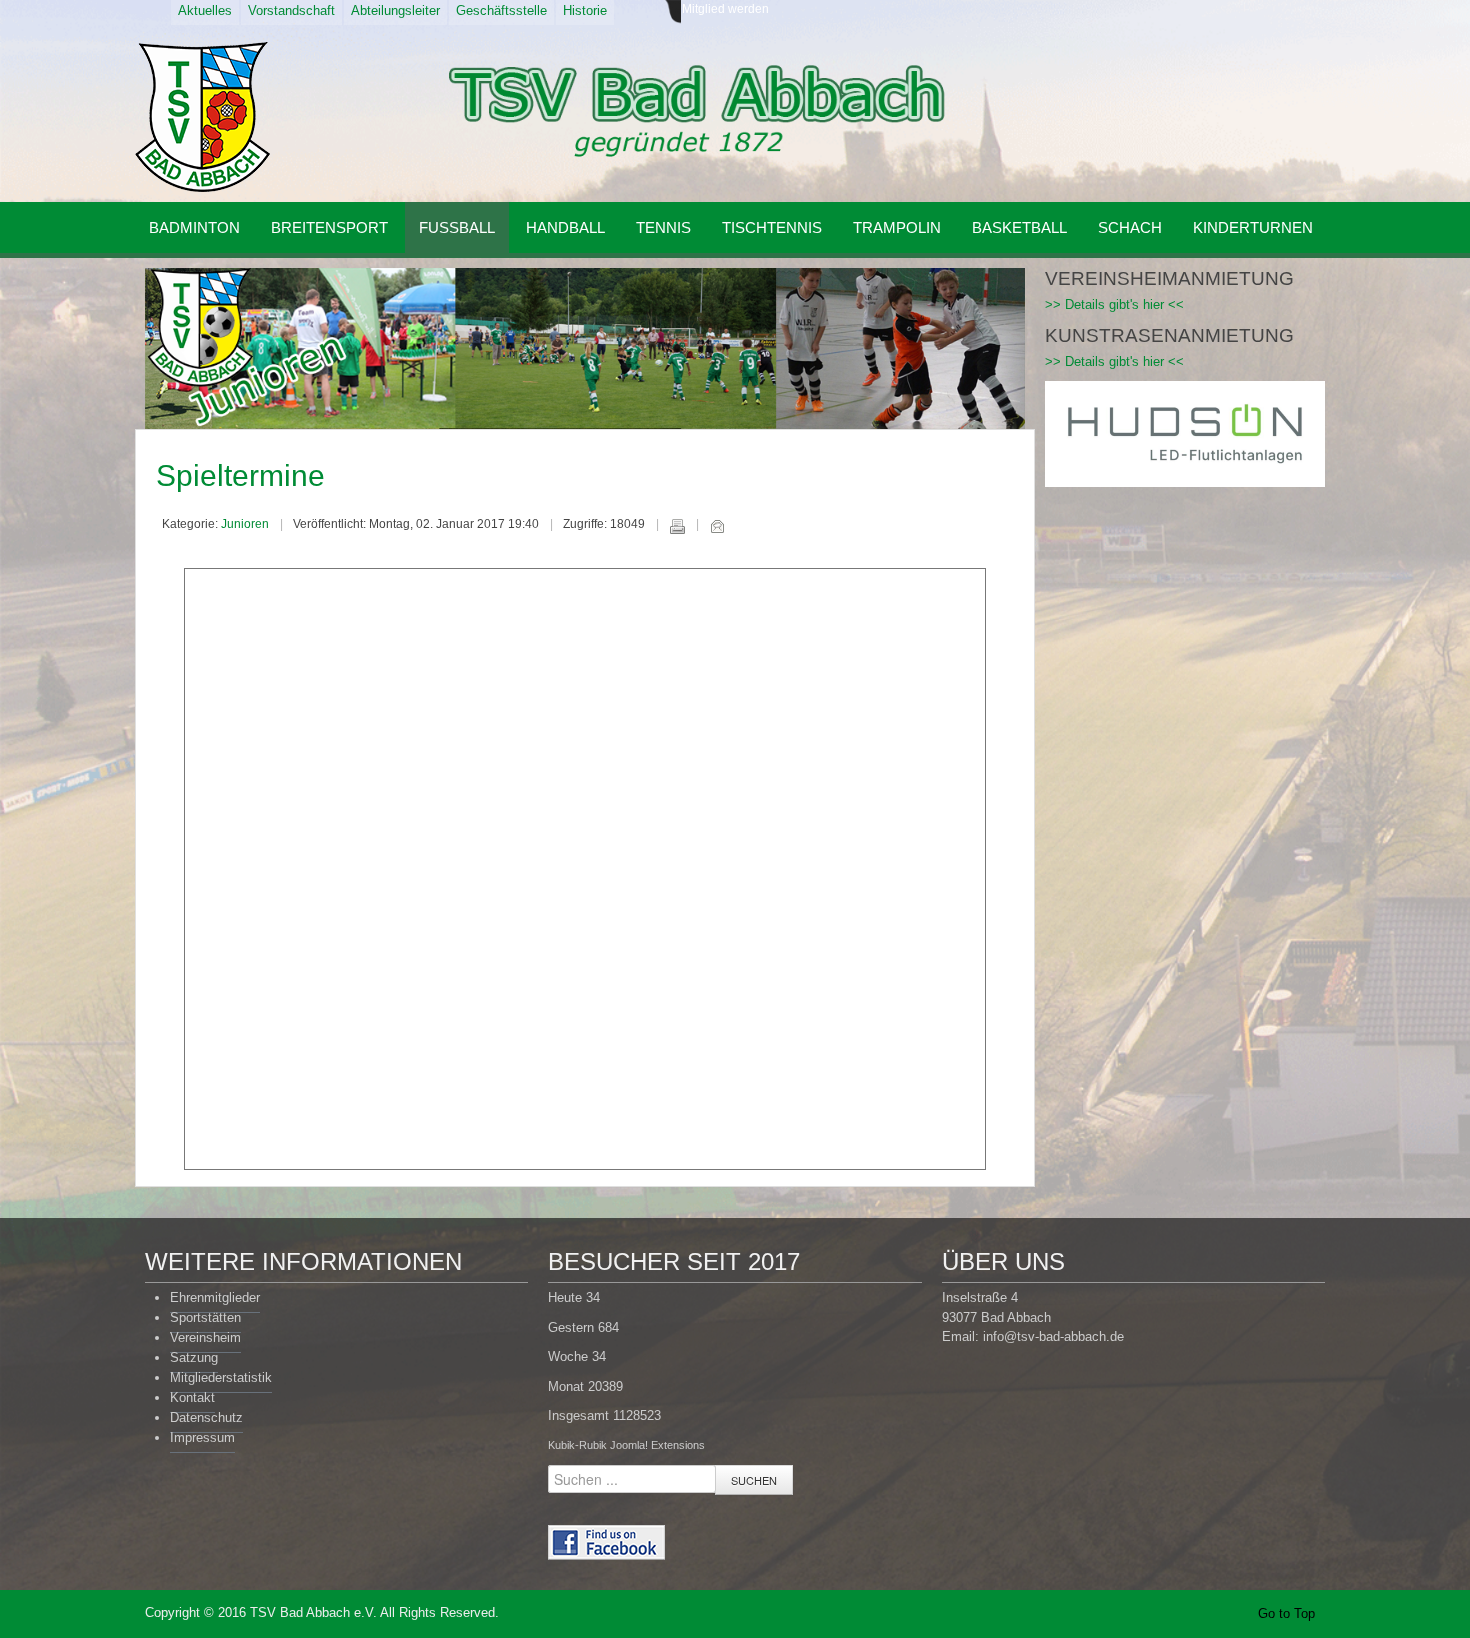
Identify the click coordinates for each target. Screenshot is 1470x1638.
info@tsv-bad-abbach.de (1053, 1336)
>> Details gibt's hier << (1114, 304)
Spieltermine (240, 475)
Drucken (677, 526)
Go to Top (1286, 1613)
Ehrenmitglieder (215, 1297)
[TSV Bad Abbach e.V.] (202, 117)
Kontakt (192, 1397)
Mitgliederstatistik (221, 1377)
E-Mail (717, 526)
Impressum (202, 1437)
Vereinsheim (205, 1337)
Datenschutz (206, 1417)
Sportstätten (205, 1317)
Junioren (245, 524)
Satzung (194, 1357)
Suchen (754, 1480)
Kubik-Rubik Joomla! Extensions (626, 1445)
